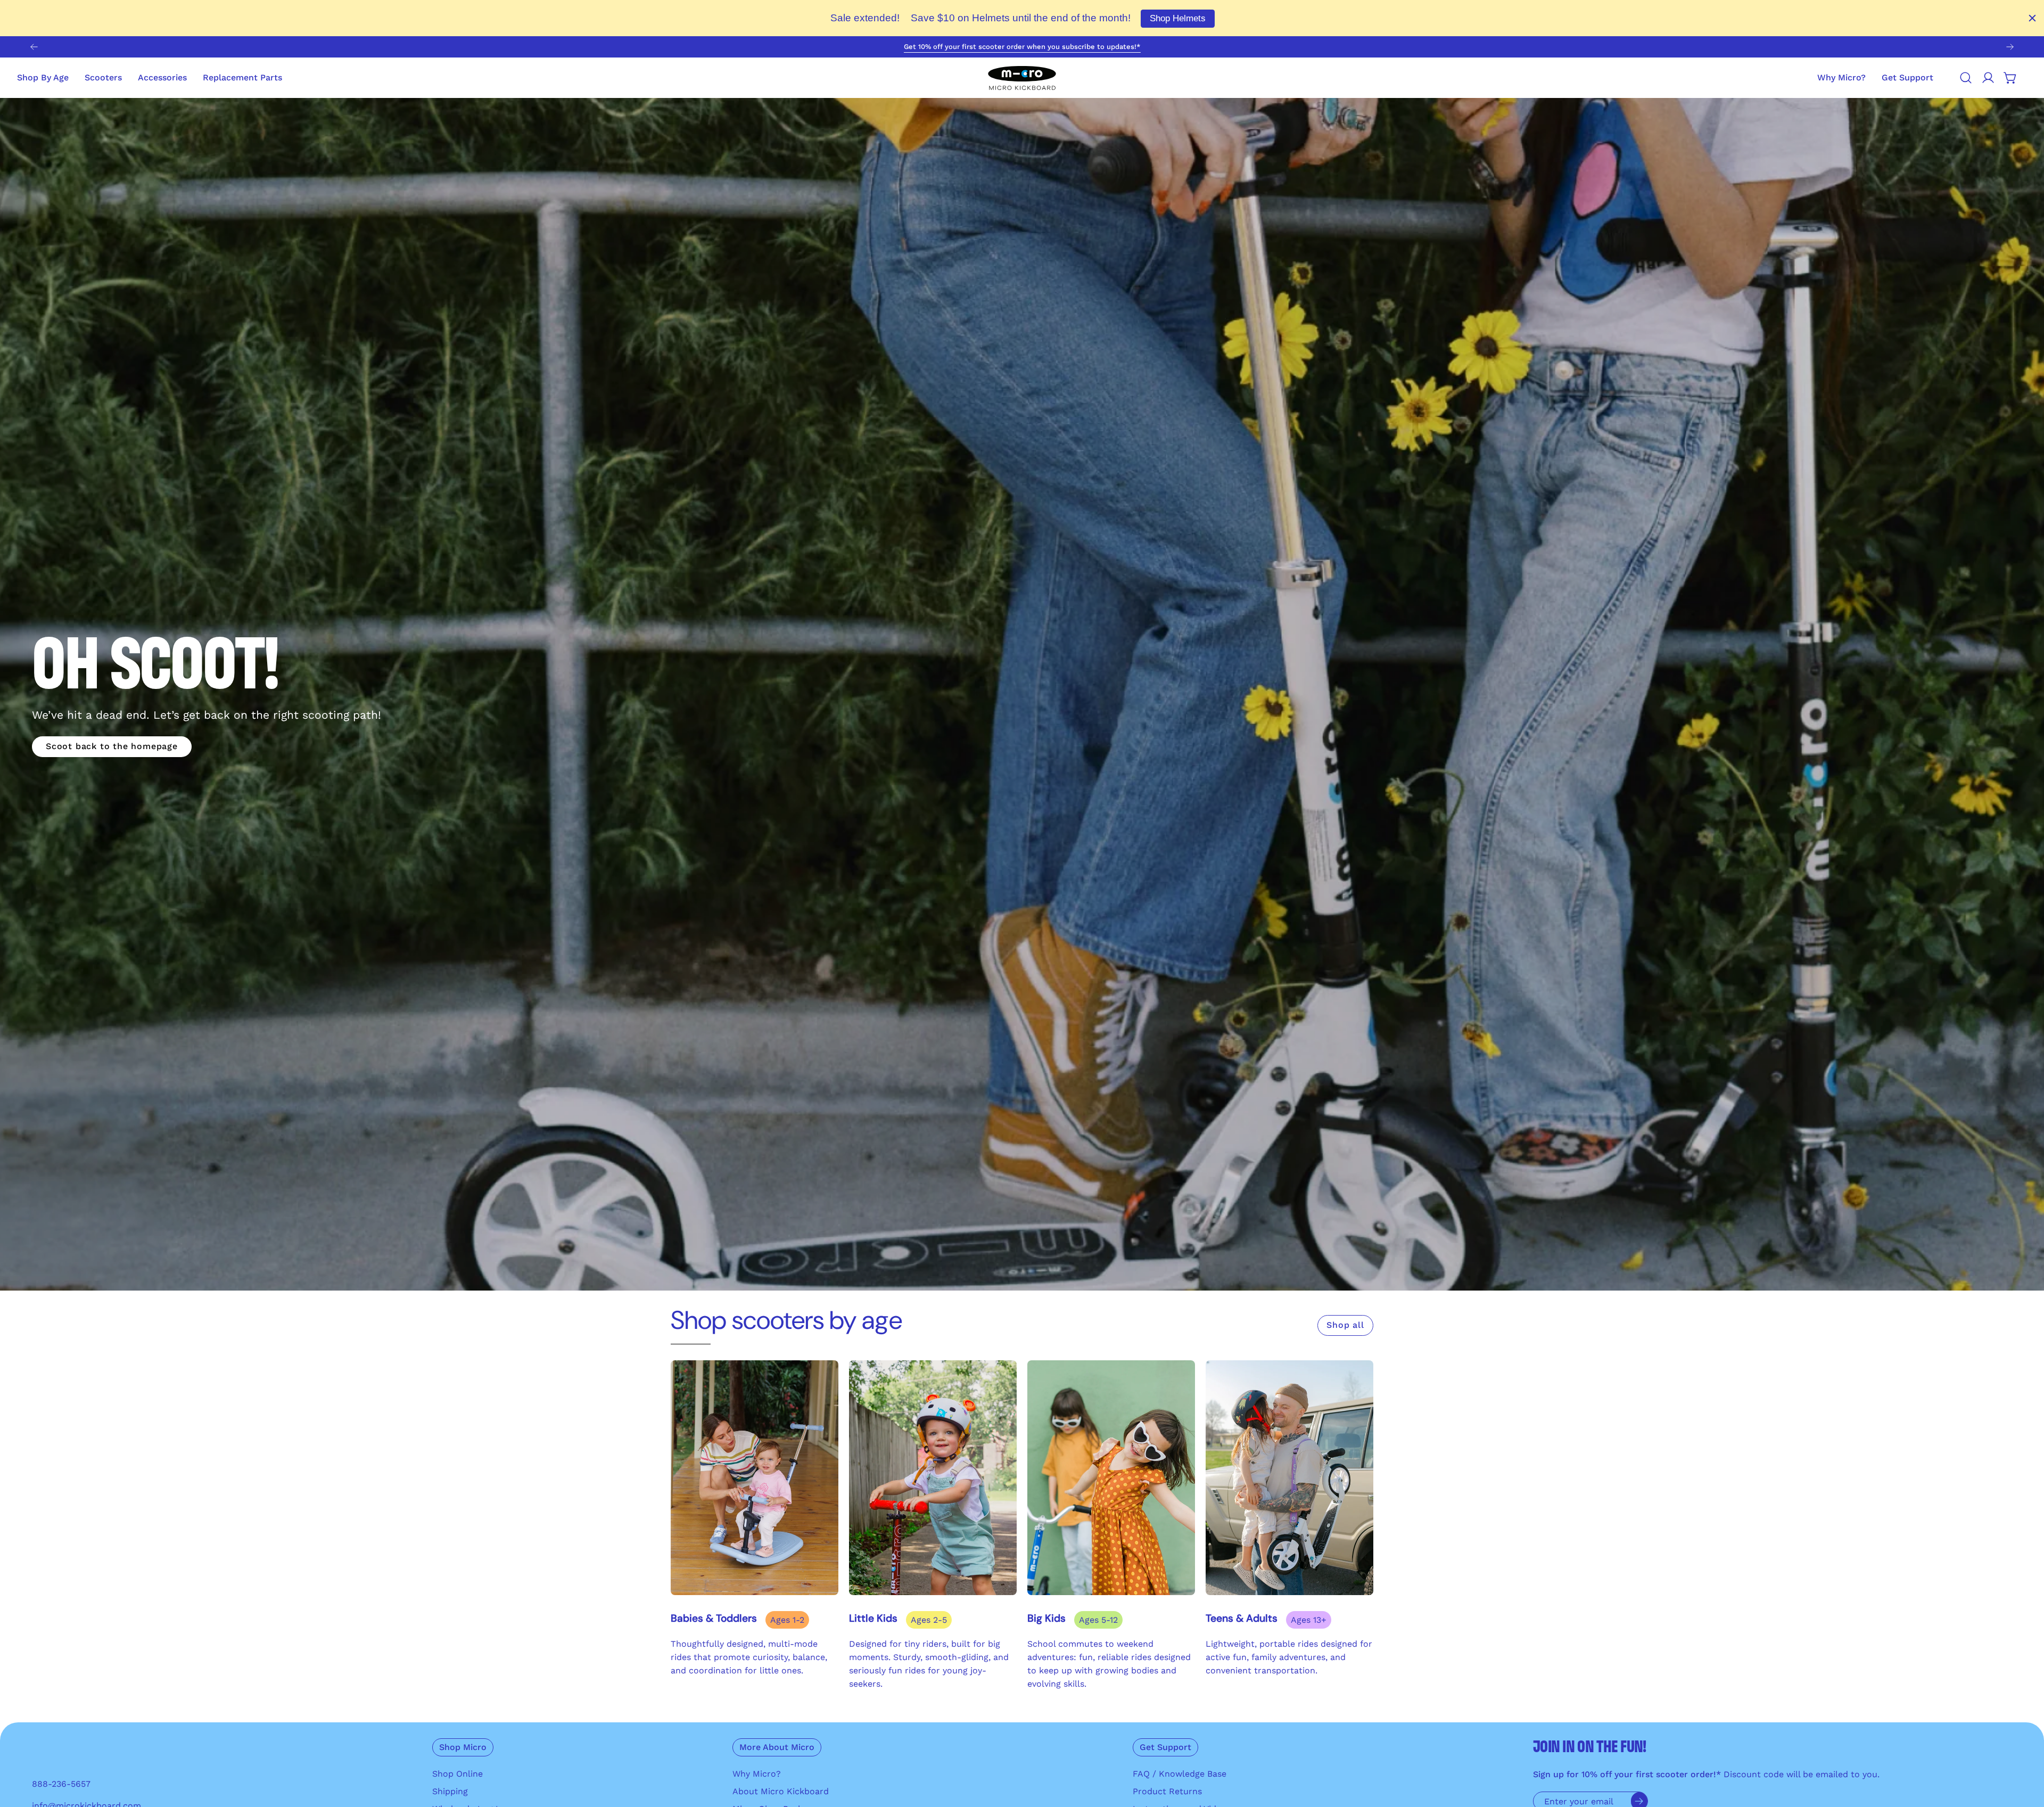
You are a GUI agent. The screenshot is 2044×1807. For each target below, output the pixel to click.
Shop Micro (463, 1747)
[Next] (2010, 47)
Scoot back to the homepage (112, 746)
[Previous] (34, 47)
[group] (1022, 47)
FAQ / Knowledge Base (1180, 1774)
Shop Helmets (1178, 18)
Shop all (1345, 1325)
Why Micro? (757, 1774)
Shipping (450, 1791)
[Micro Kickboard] (1022, 78)
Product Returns (1167, 1791)
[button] (1907, 78)
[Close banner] (2032, 18)
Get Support (1165, 1747)
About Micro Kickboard (781, 1791)
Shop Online (458, 1774)
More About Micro (777, 1747)
